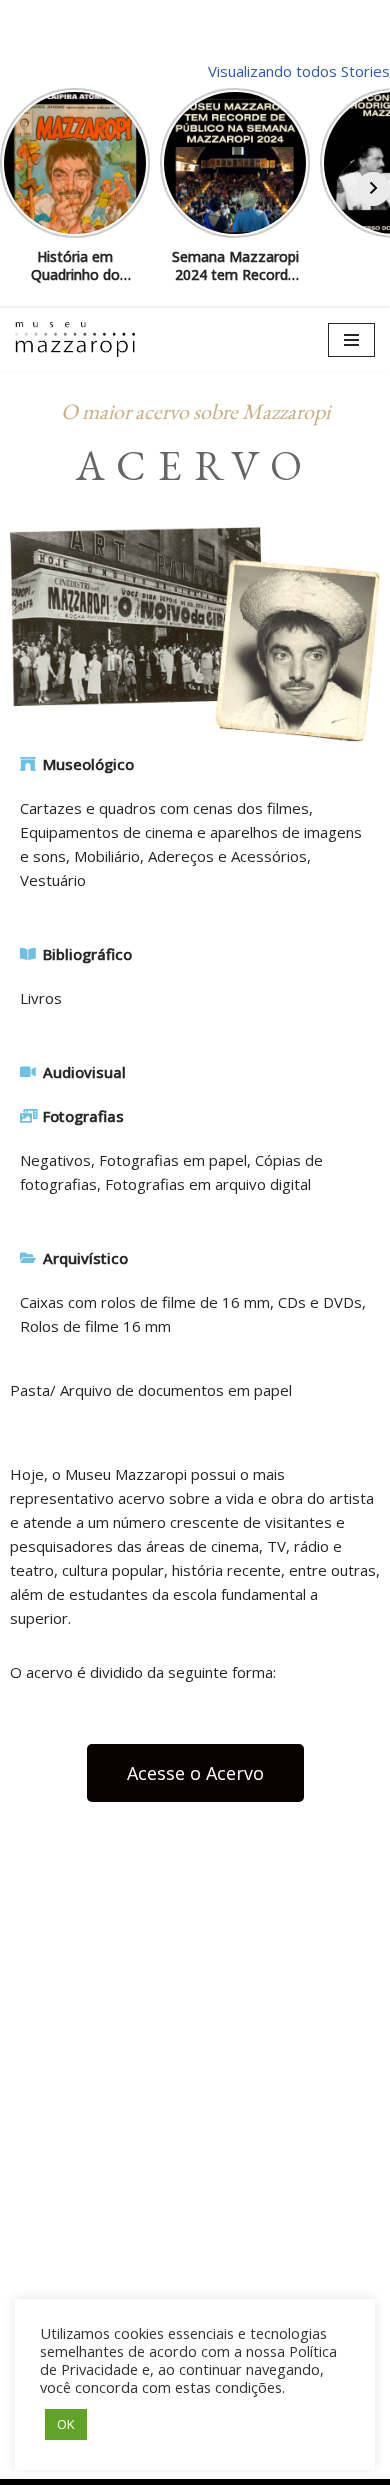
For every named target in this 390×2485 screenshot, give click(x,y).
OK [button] (66, 2424)
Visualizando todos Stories (299, 71)
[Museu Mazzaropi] (75, 339)
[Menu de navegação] (351, 340)
